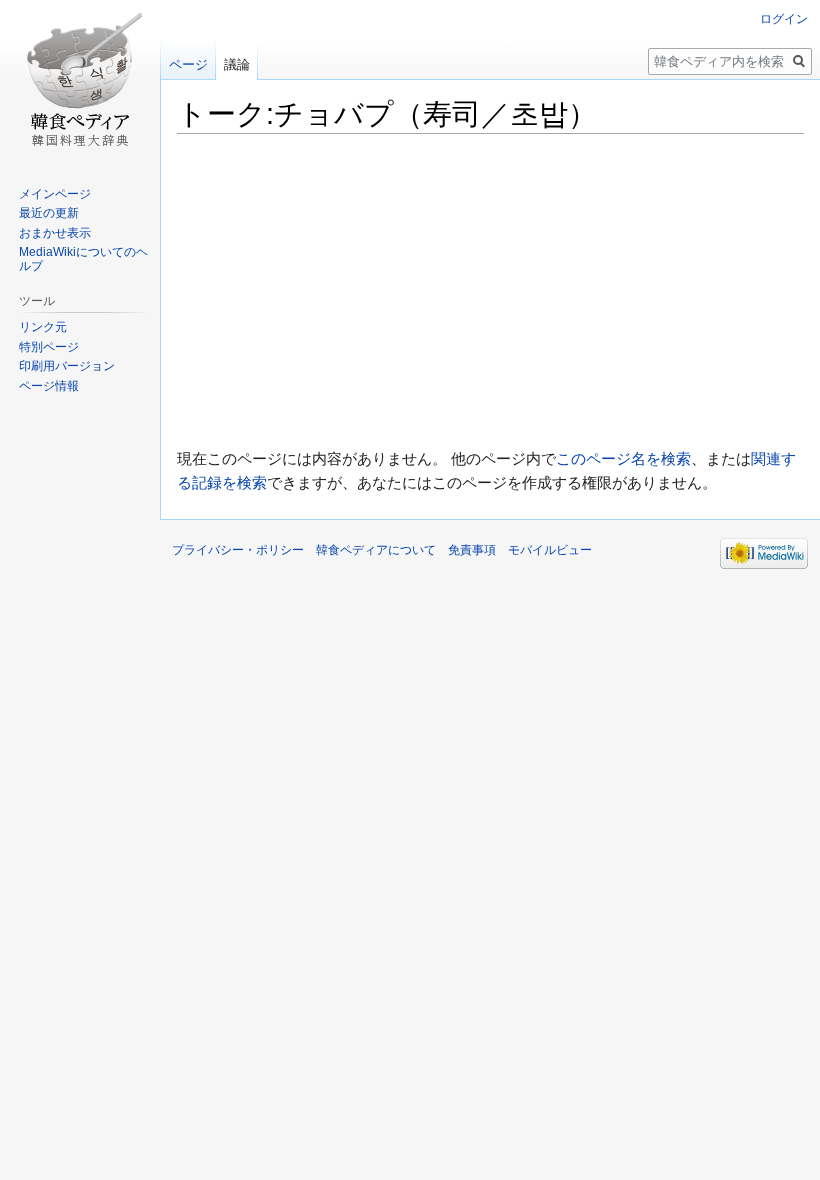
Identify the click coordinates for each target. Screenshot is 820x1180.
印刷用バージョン (67, 366)
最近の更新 (49, 213)
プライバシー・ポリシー (238, 550)
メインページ (55, 194)
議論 (237, 64)
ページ (188, 64)
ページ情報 (49, 386)
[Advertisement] (490, 291)
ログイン (784, 19)
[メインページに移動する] (80, 80)
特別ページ (49, 347)
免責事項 (472, 550)
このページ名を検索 (623, 458)
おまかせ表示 (55, 233)
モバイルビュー (550, 550)
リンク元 (43, 327)
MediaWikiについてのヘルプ (83, 259)
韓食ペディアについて (376, 550)
